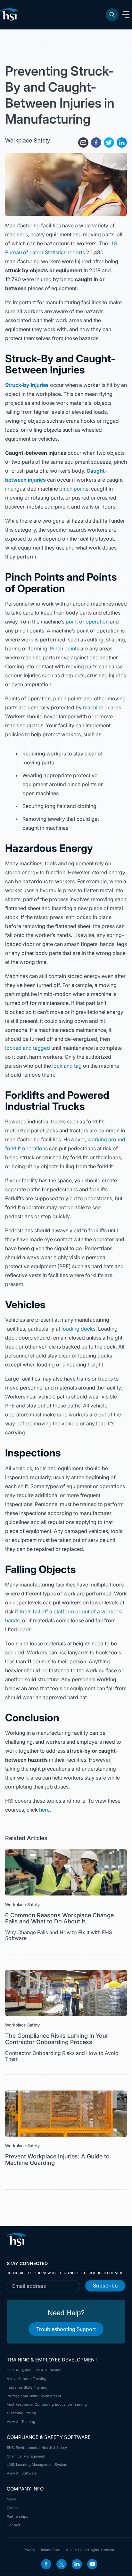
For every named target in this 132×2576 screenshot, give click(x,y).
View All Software (22, 2473)
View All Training (21, 2422)
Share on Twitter (109, 143)
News (11, 2499)
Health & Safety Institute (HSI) (10, 14)
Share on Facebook (96, 143)
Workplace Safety (28, 140)
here (44, 1810)
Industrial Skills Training (27, 2387)
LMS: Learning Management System (37, 2465)
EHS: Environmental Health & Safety (37, 2448)
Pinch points (65, 648)
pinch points (74, 489)
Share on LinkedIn (122, 143)
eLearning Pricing (21, 2413)
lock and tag (67, 1066)
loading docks (78, 1329)
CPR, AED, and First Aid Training (34, 2370)
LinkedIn (77, 2564)
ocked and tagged (28, 1048)
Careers (13, 2508)
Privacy (29, 2550)
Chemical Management (26, 2456)
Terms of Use (50, 2550)
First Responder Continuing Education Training (47, 2404)
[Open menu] (126, 15)
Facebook (46, 2564)
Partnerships (17, 2516)
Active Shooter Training (27, 2379)
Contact (13, 2525)
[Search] (112, 15)
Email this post (83, 143)
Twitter (62, 2564)
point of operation (87, 622)
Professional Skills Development (34, 2396)
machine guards (102, 707)
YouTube (92, 2564)
